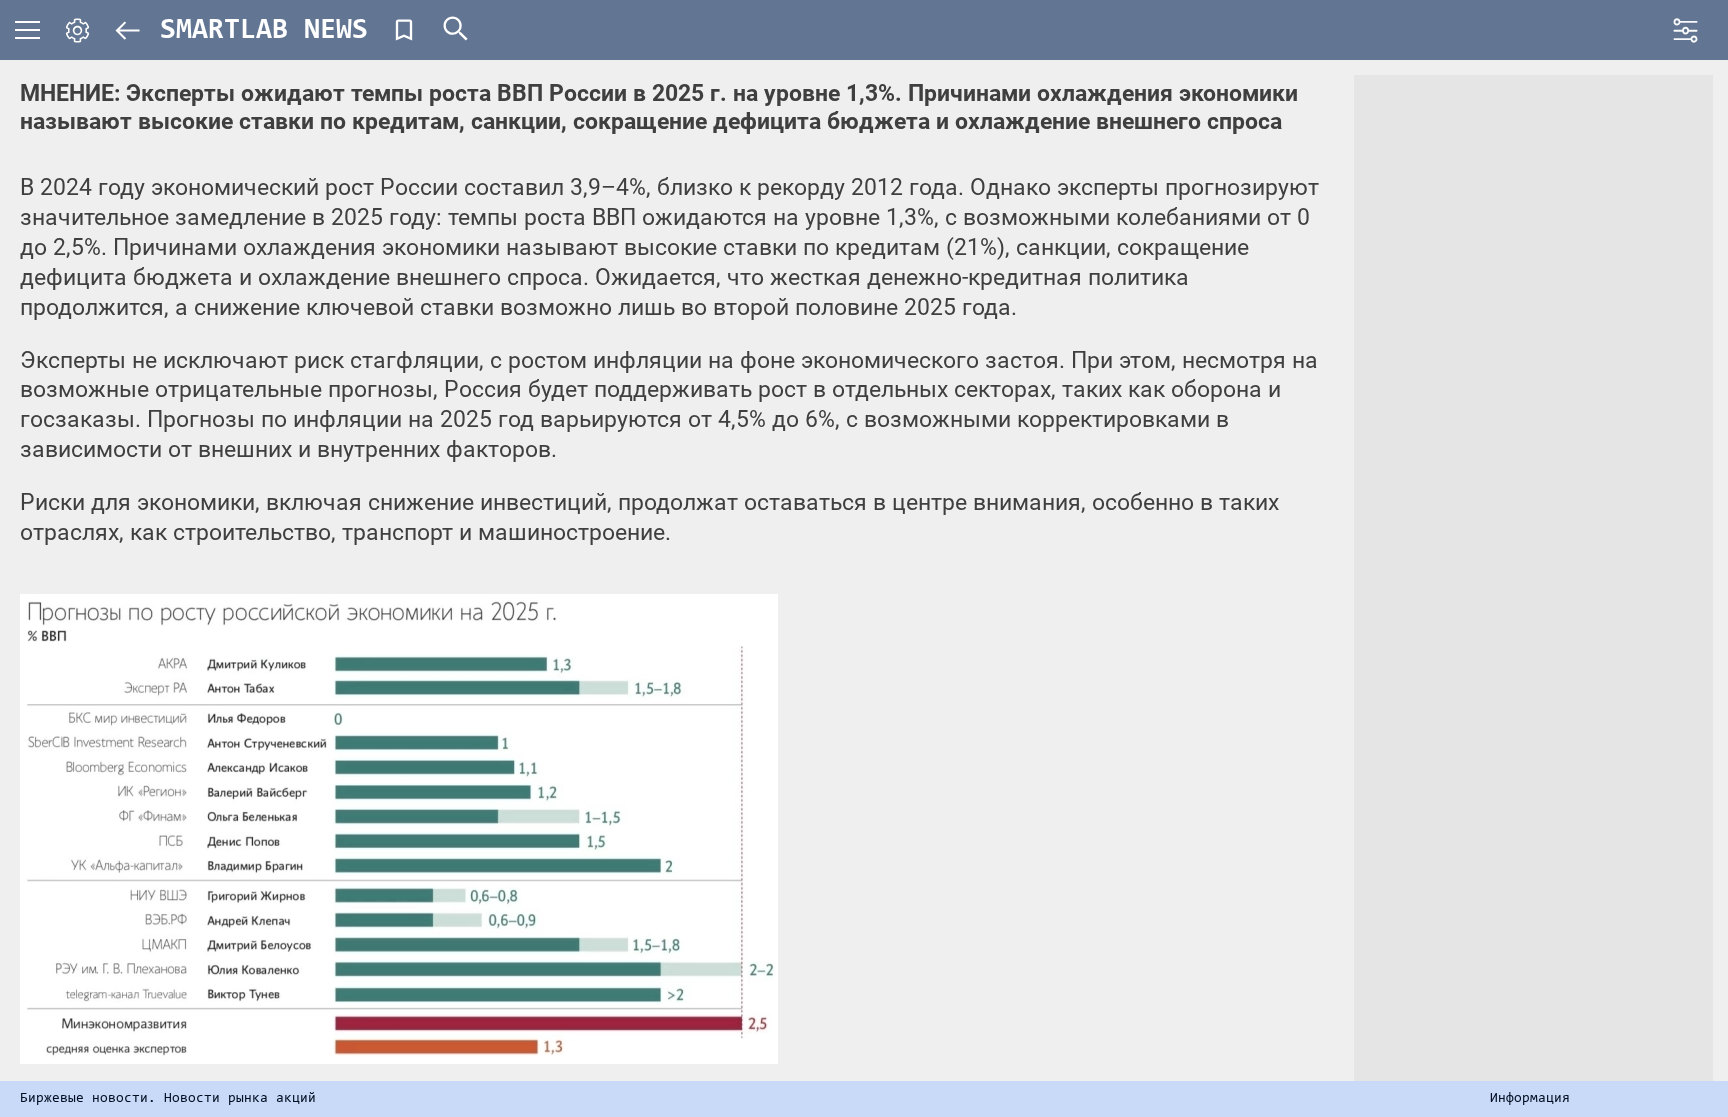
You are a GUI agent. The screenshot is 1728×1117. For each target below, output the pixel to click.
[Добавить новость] (404, 30)
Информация (1530, 1099)
